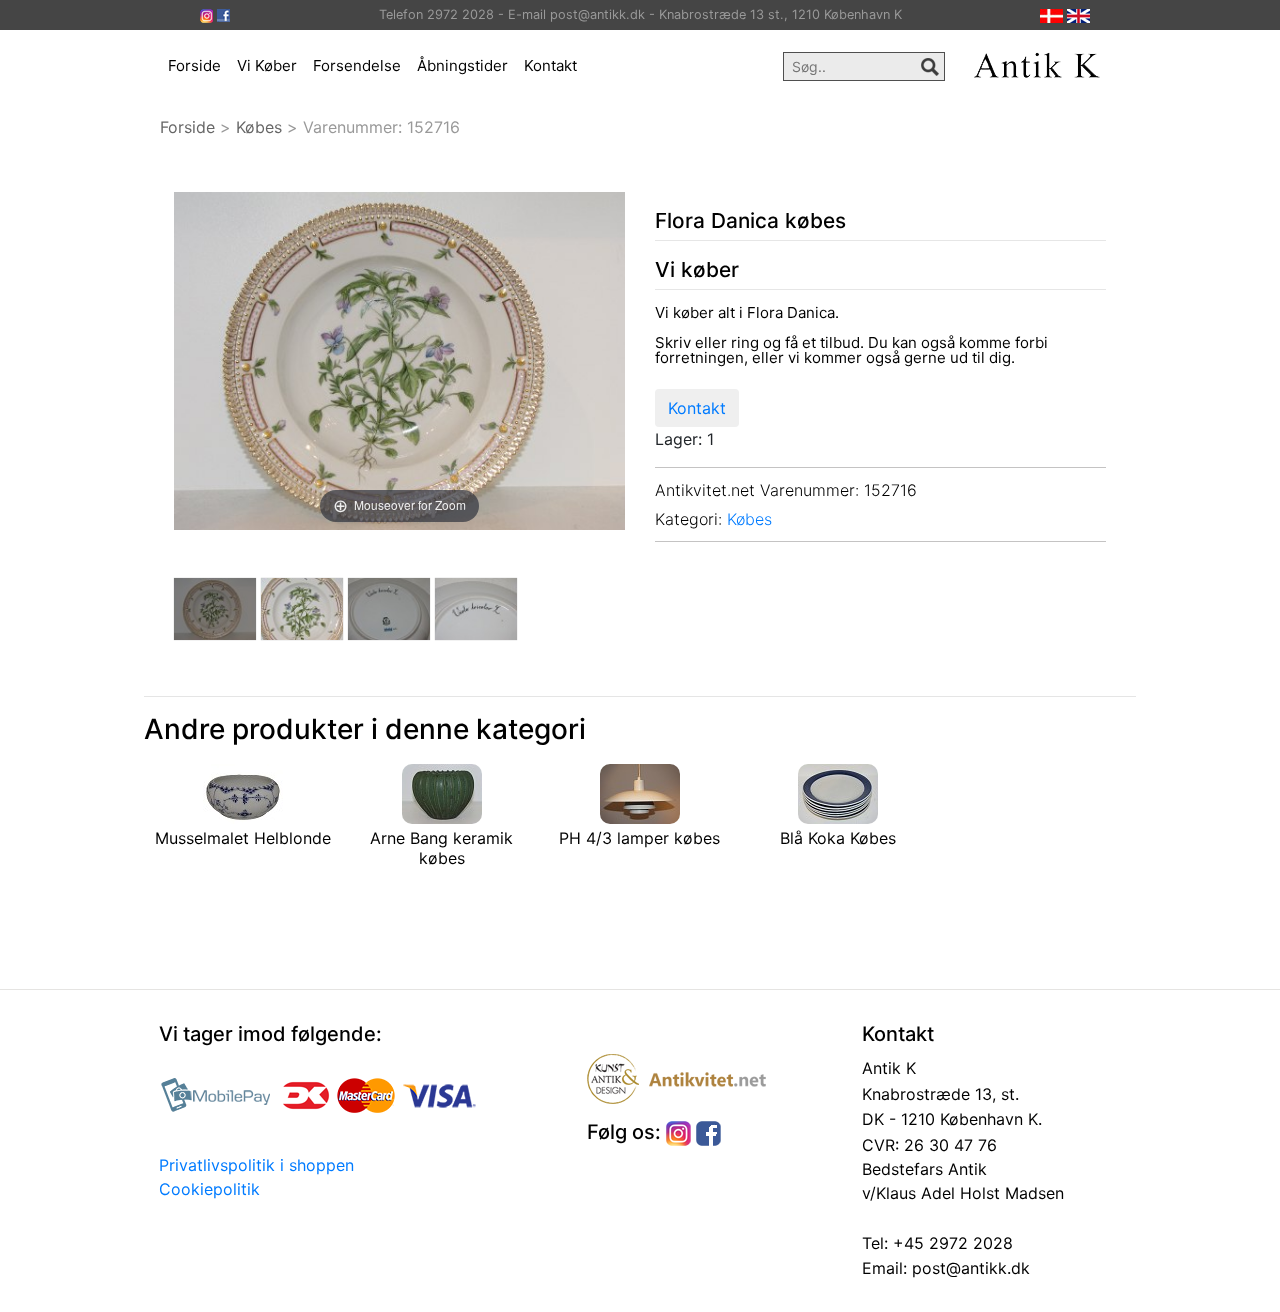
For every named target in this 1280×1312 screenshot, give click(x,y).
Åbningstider (462, 65)
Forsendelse (357, 65)
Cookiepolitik (209, 1189)
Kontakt (550, 65)
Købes (259, 127)
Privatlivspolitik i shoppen (256, 1165)
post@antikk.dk (968, 1268)
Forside (194, 65)
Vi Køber (267, 65)
